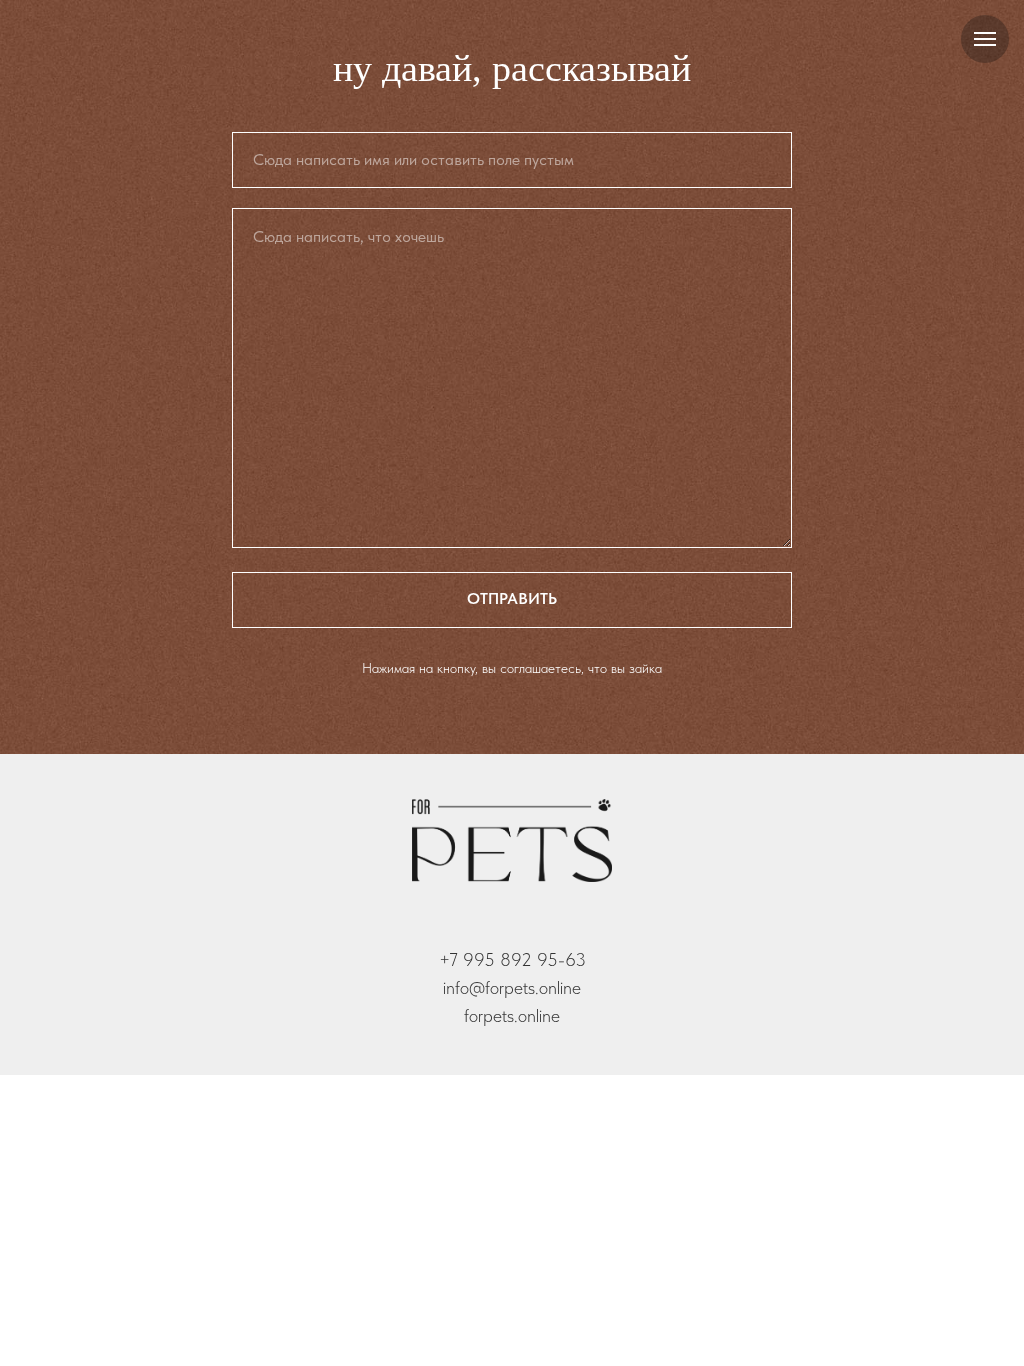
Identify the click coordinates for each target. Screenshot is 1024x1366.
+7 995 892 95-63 (512, 959)
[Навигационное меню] (985, 39)
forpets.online (512, 1015)
